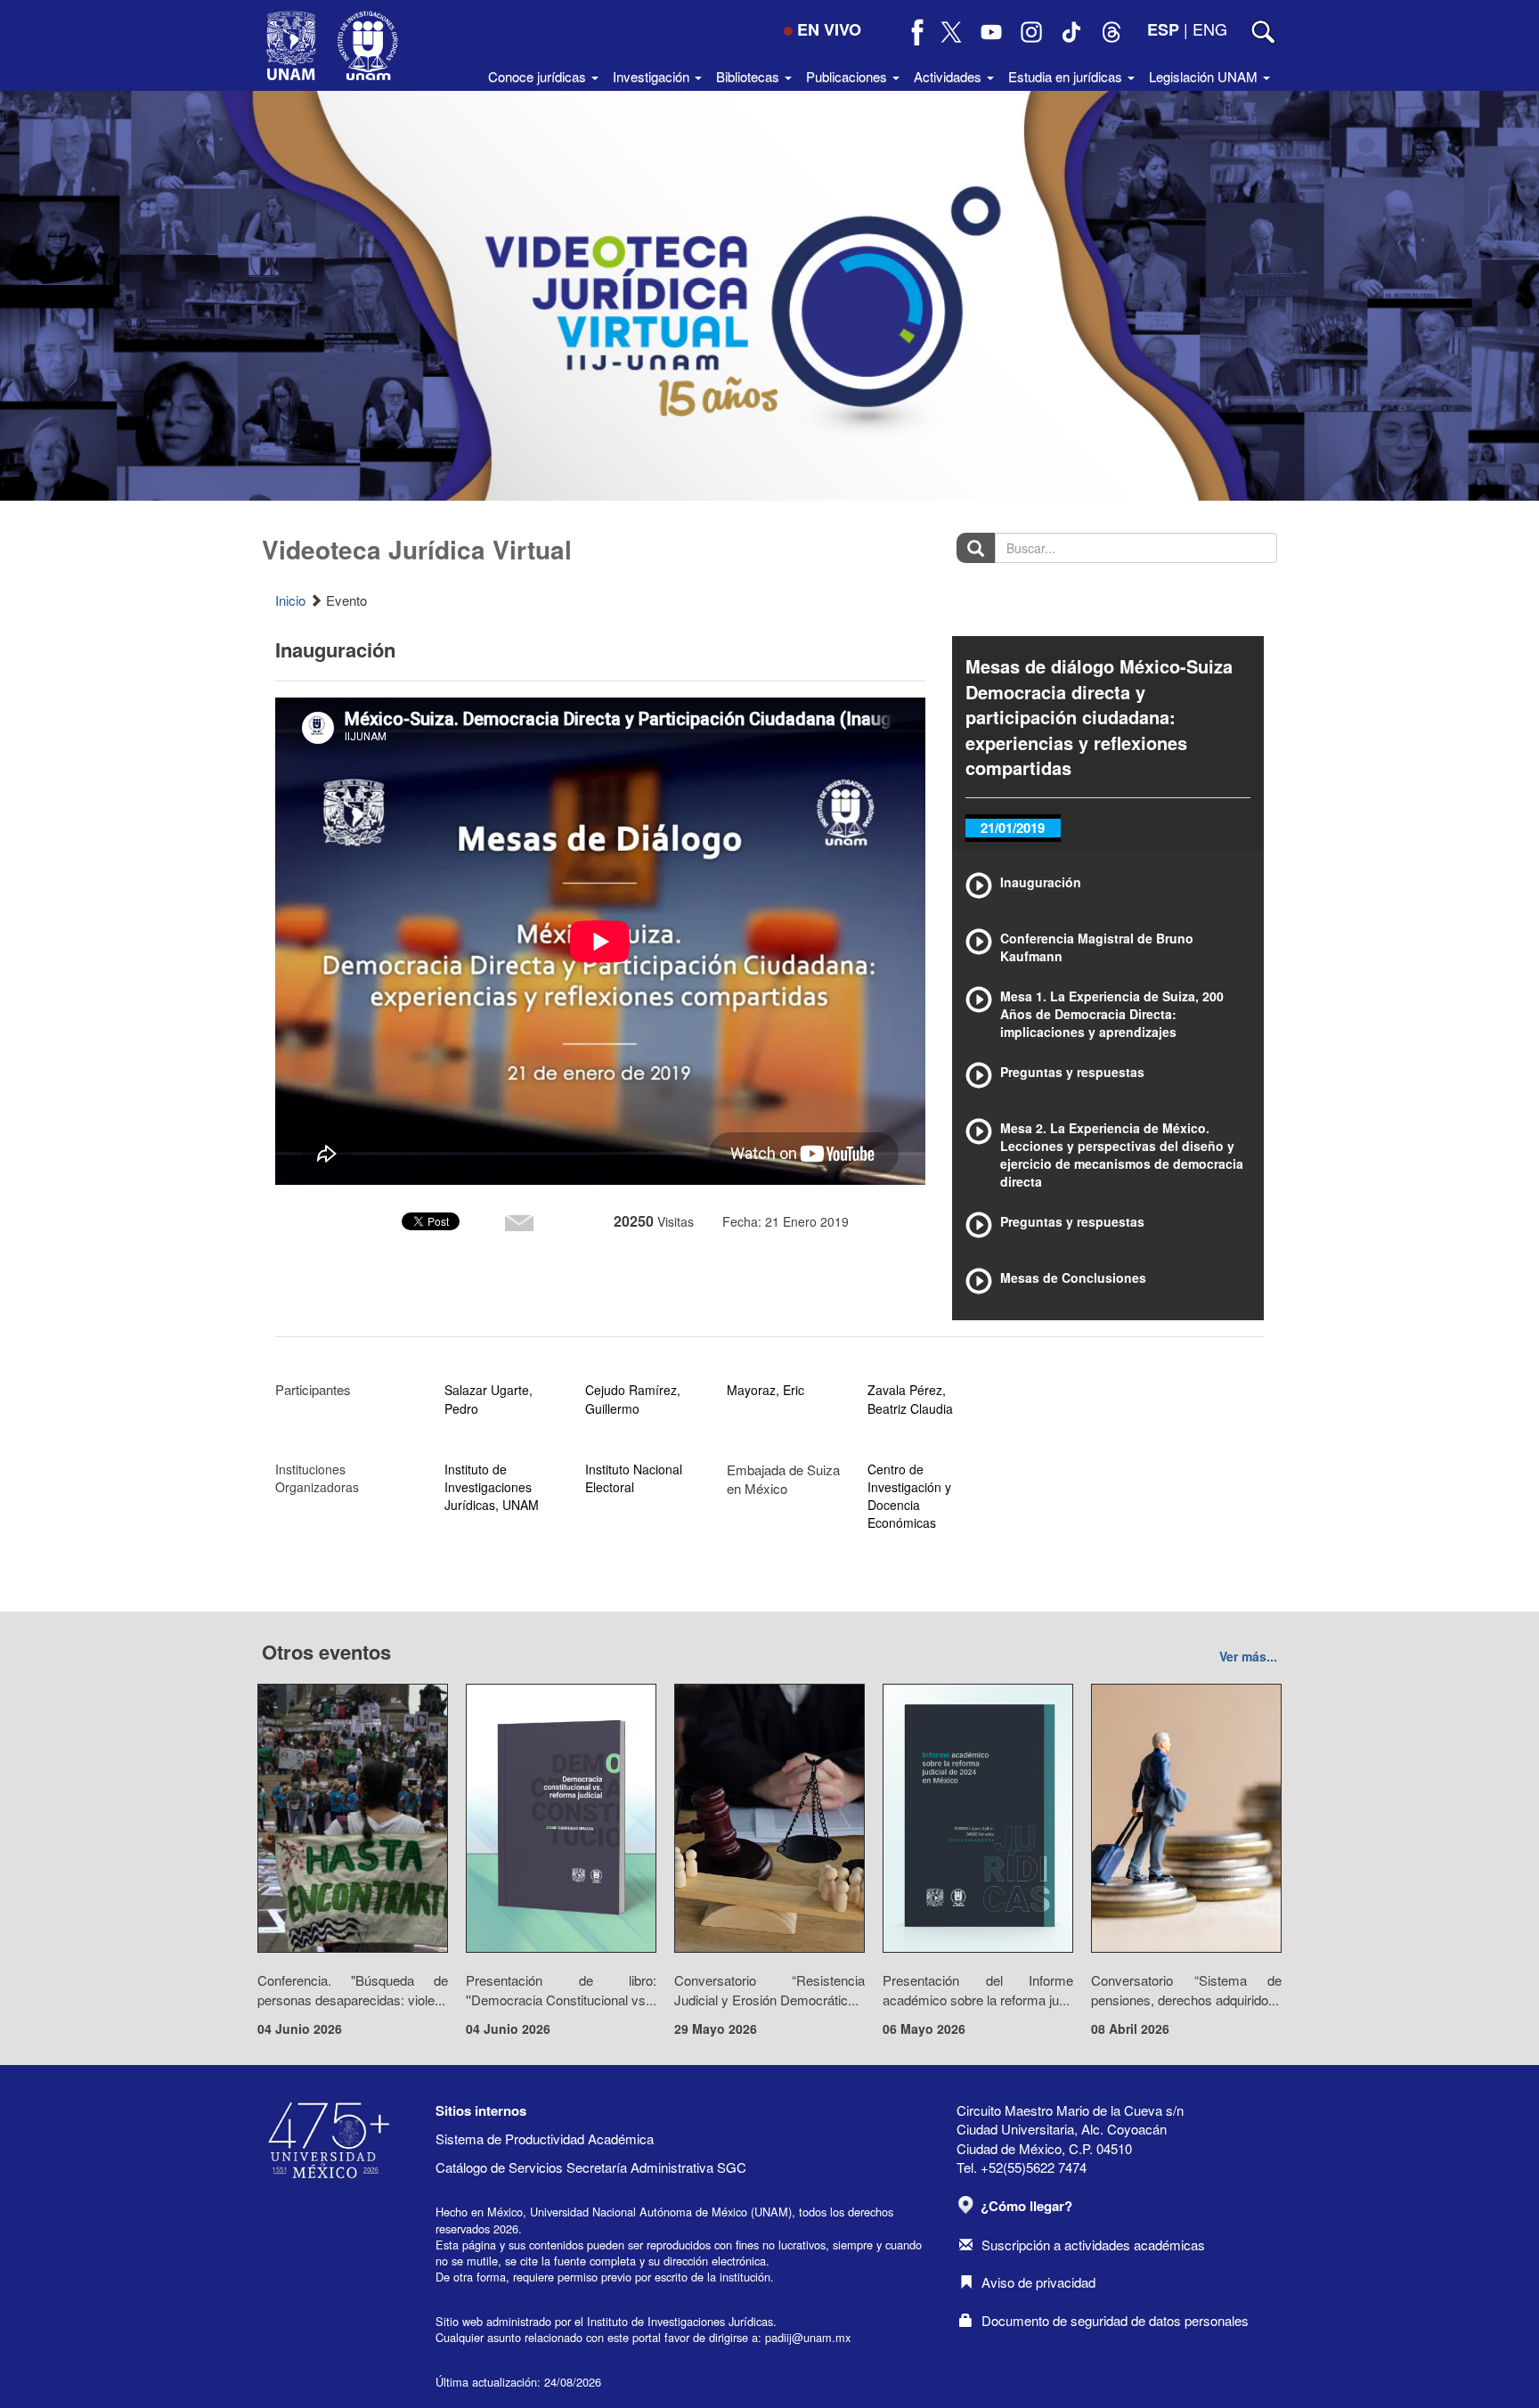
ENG (1210, 29)
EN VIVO (829, 29)
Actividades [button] (949, 76)
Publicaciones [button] (848, 76)
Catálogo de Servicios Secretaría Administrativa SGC (591, 2167)
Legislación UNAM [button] (1205, 76)
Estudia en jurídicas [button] (1067, 76)
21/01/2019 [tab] (1013, 828)
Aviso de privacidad (1038, 2282)
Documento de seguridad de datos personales (1115, 2320)
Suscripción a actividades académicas (1093, 2245)
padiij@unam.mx (808, 2337)
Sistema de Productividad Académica (545, 2139)
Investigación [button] (653, 76)
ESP (1163, 29)
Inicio (290, 600)
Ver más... (1248, 1656)
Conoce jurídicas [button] (539, 76)
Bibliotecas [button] (749, 76)
